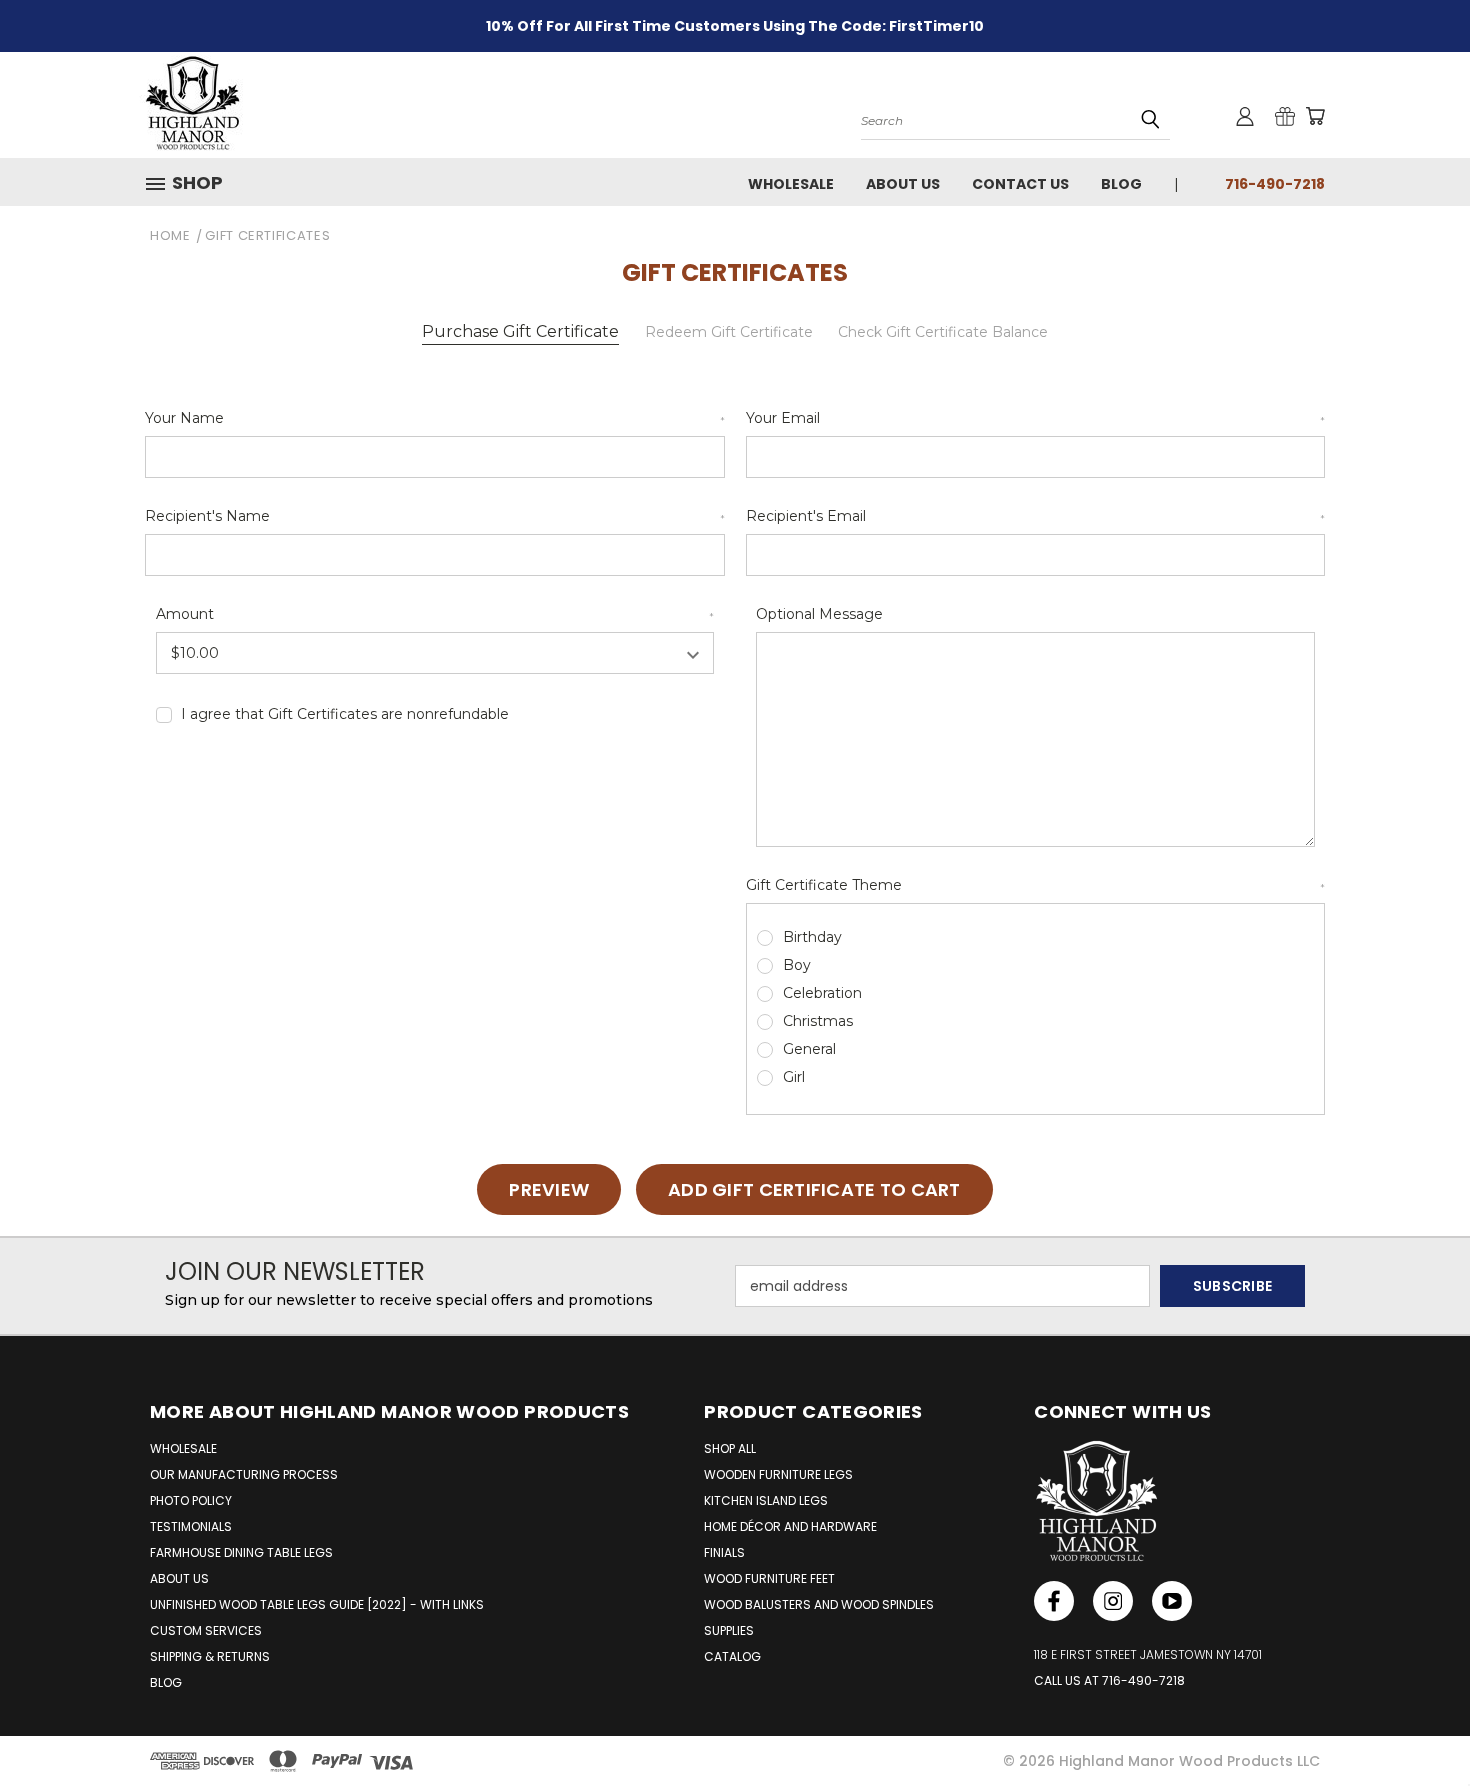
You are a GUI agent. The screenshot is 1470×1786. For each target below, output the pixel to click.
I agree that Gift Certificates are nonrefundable (345, 714)
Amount (435, 614)
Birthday (812, 937)
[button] (192, 183)
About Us (903, 184)
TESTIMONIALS (191, 1526)
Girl (794, 1077)
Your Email (1036, 418)
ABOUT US (179, 1578)
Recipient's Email (1036, 516)
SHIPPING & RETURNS (210, 1656)
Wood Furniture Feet (769, 1578)
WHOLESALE (183, 1448)
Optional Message (819, 614)
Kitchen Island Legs (766, 1500)
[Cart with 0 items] (1315, 116)
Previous (1417, 1723)
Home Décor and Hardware (790, 1526)
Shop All (730, 1448)
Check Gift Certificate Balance (943, 332)
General (809, 1049)
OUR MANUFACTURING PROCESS (244, 1474)
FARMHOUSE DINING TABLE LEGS (241, 1552)
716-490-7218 (1275, 184)
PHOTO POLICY (191, 1500)
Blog (1121, 184)
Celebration (822, 993)
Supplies (729, 1630)
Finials (724, 1552)
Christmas (818, 1021)
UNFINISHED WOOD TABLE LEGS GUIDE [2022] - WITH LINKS (317, 1604)
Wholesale (791, 184)
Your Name (435, 418)
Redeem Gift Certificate (729, 332)
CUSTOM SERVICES (206, 1630)
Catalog (732, 1656)
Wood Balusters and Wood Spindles (819, 1604)
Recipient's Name (435, 516)
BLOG (166, 1682)
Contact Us (1020, 184)
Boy (797, 965)
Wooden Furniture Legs (778, 1474)
